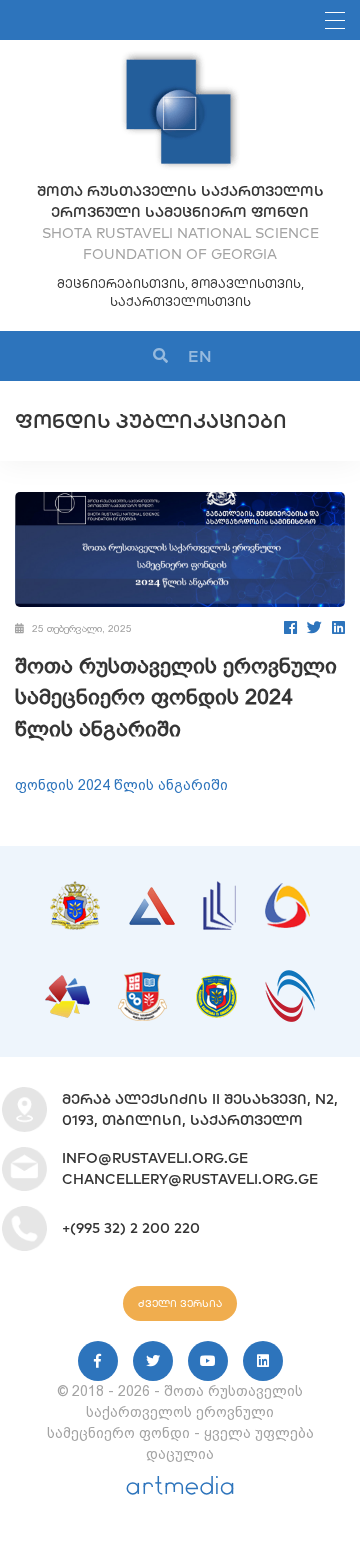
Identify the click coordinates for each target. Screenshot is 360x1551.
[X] (153, 1361)
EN (200, 356)
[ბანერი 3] (219, 891)
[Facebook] (290, 627)
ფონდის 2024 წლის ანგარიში (121, 785)
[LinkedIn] (338, 627)
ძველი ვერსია (180, 1303)
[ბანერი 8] (290, 980)
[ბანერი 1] (75, 891)
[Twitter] (314, 627)
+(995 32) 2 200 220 (131, 1228)
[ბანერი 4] (287, 893)
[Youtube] (208, 1361)
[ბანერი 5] (67, 985)
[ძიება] (160, 356)
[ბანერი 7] (216, 985)
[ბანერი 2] (152, 897)
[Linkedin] (263, 1361)
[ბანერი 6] (142, 982)
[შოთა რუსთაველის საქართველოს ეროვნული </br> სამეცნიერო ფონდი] (180, 60)
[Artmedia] (180, 1490)
